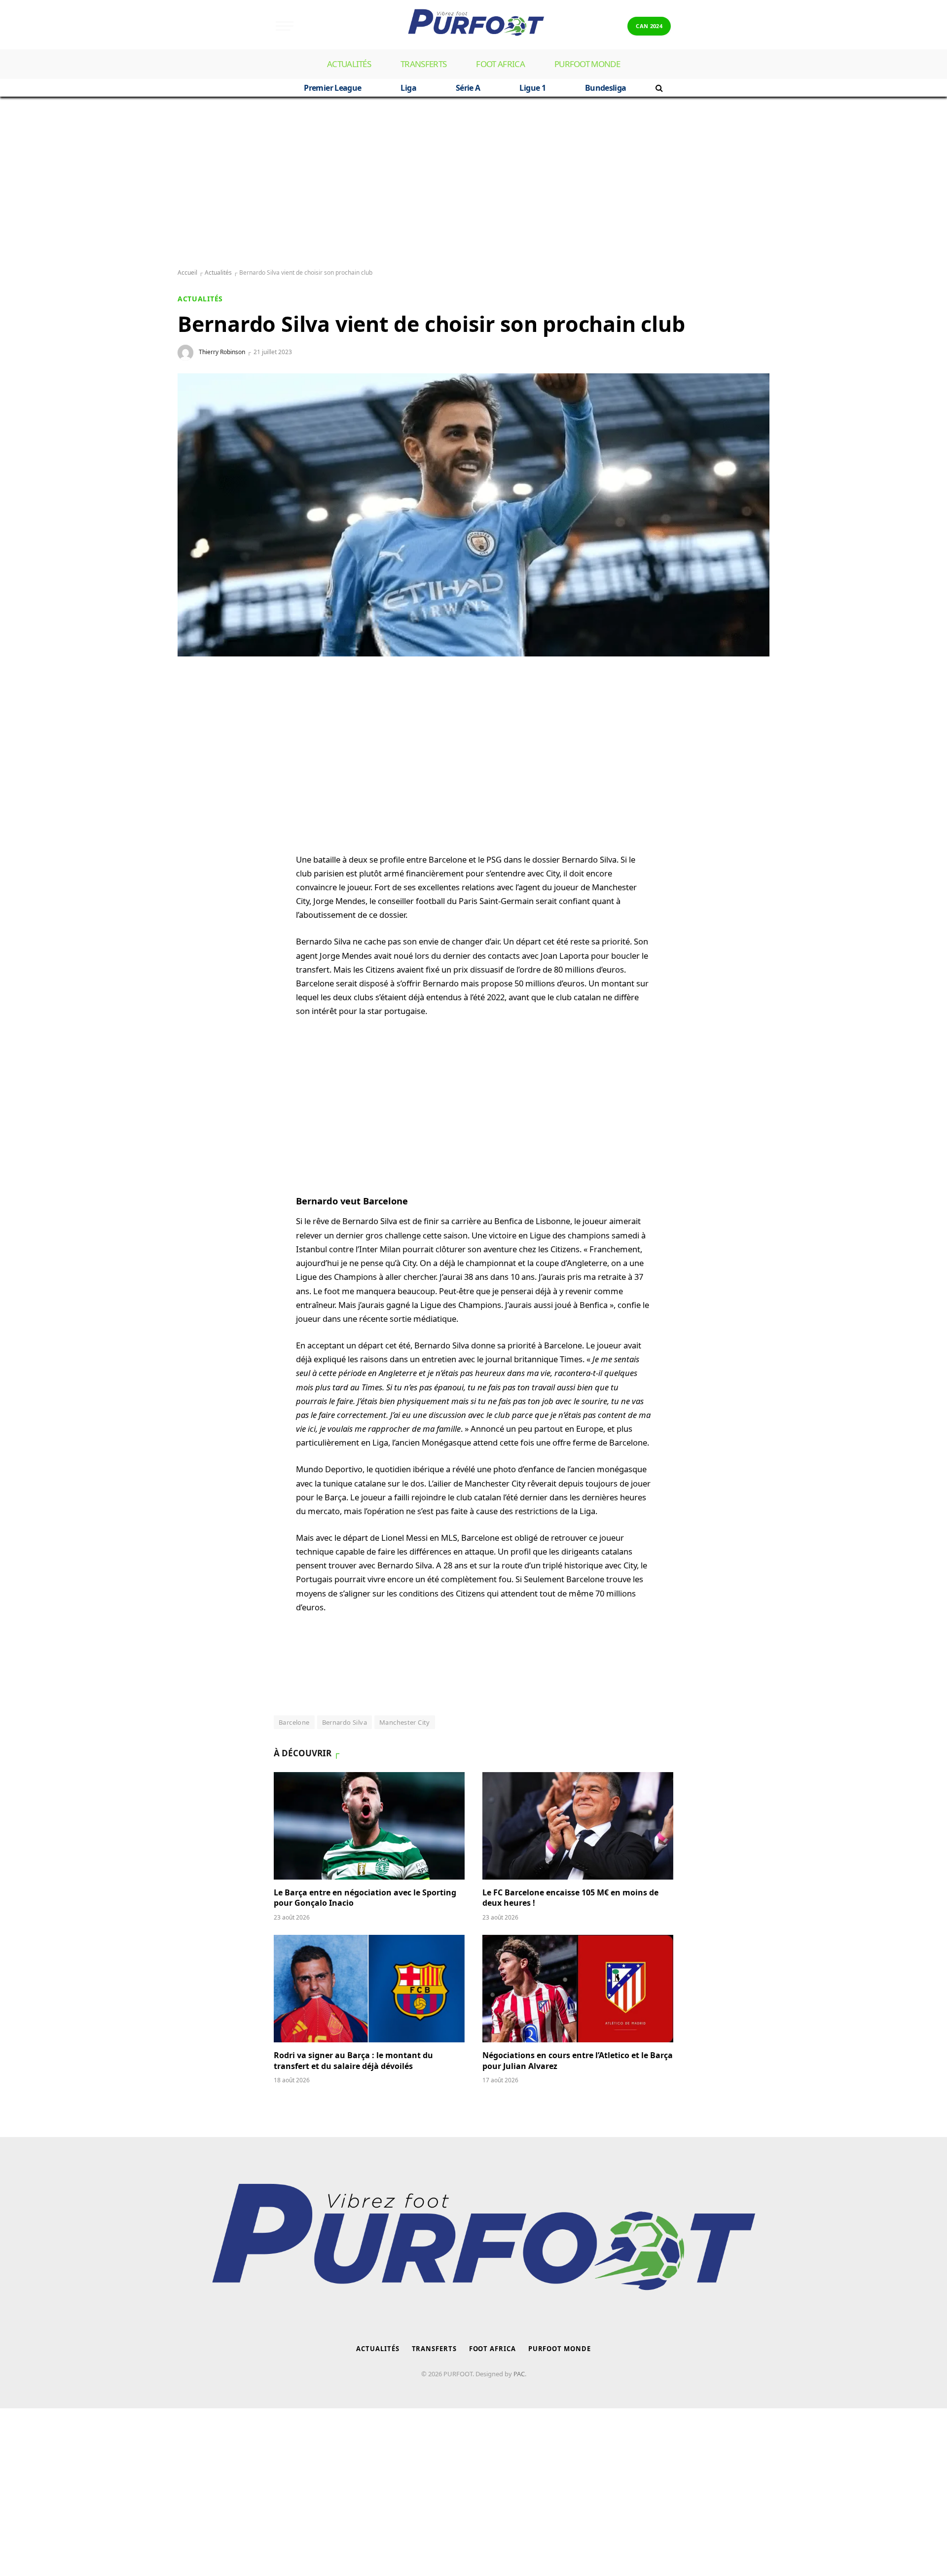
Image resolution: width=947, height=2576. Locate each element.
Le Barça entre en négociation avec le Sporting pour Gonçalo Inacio (365, 1898)
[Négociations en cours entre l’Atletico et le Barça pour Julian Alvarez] (578, 1989)
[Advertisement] (473, 183)
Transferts (423, 64)
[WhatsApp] (195, 705)
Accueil (187, 272)
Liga (408, 88)
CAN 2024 (649, 26)
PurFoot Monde (587, 64)
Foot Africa (500, 64)
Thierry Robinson (222, 352)
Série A (468, 88)
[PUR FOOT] (473, 26)
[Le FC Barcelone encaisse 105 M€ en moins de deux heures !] (578, 1826)
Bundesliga (606, 88)
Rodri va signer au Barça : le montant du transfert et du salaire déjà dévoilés (353, 2061)
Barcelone (294, 1722)
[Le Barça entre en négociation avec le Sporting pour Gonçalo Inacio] (369, 1826)
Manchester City (405, 1722)
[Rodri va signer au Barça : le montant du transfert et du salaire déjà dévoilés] (369, 1989)
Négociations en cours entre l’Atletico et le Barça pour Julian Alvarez (578, 2061)
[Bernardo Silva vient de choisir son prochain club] (473, 515)
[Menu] (285, 26)
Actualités (349, 64)
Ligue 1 (532, 88)
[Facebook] (195, 728)
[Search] (658, 88)
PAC (519, 2374)
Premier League (332, 88)
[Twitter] (195, 752)
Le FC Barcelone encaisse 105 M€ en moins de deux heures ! (570, 1898)
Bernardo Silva (345, 1722)
